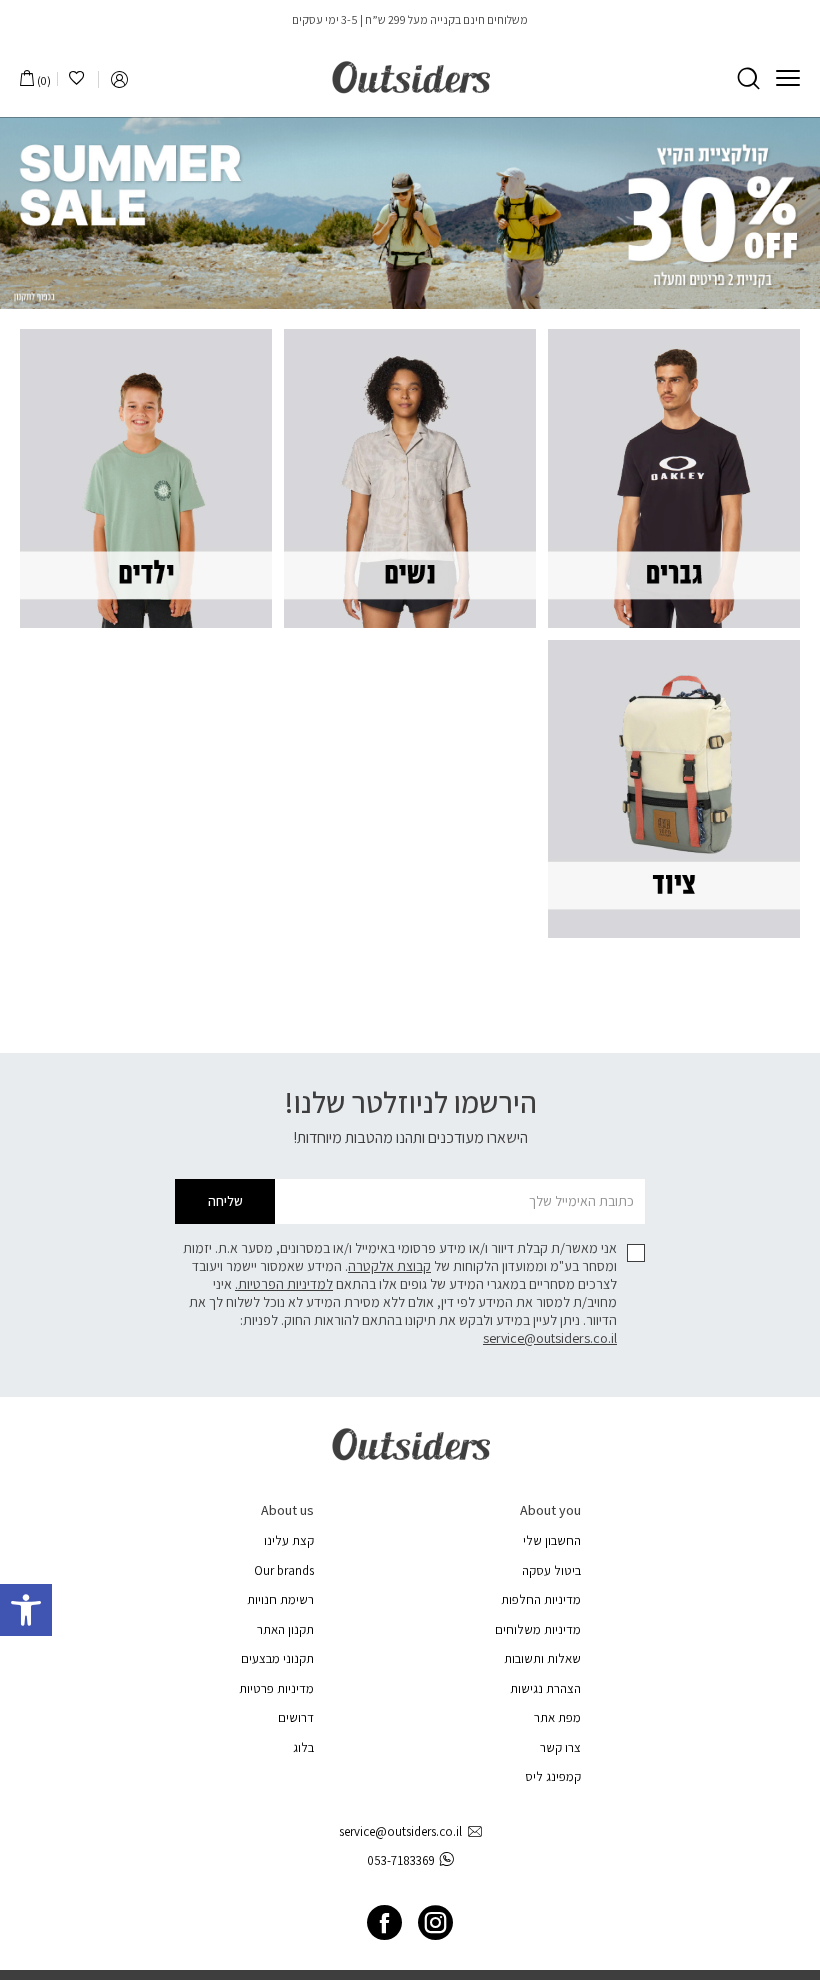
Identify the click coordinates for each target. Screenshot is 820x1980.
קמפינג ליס (553, 1776)
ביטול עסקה (551, 1570)
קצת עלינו (289, 1540)
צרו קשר (560, 1747)
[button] (26, 1610)
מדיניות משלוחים (538, 1629)
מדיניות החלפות (541, 1599)
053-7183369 (401, 1860)
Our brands (284, 1570)
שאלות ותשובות (542, 1658)
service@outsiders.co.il (550, 1338)
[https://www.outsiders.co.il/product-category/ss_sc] (410, 213)
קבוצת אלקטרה (389, 1266)
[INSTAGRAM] (435, 1922)
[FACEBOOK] (384, 1922)
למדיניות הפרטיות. (284, 1284)
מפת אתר (557, 1717)
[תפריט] (788, 78)
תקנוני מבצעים (277, 1658)
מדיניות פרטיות (276, 1688)
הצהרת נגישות (545, 1688)
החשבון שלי (552, 1540)
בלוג (303, 1747)
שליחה (225, 1201)
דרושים (296, 1717)
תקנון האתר (285, 1629)
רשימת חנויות (280, 1599)
